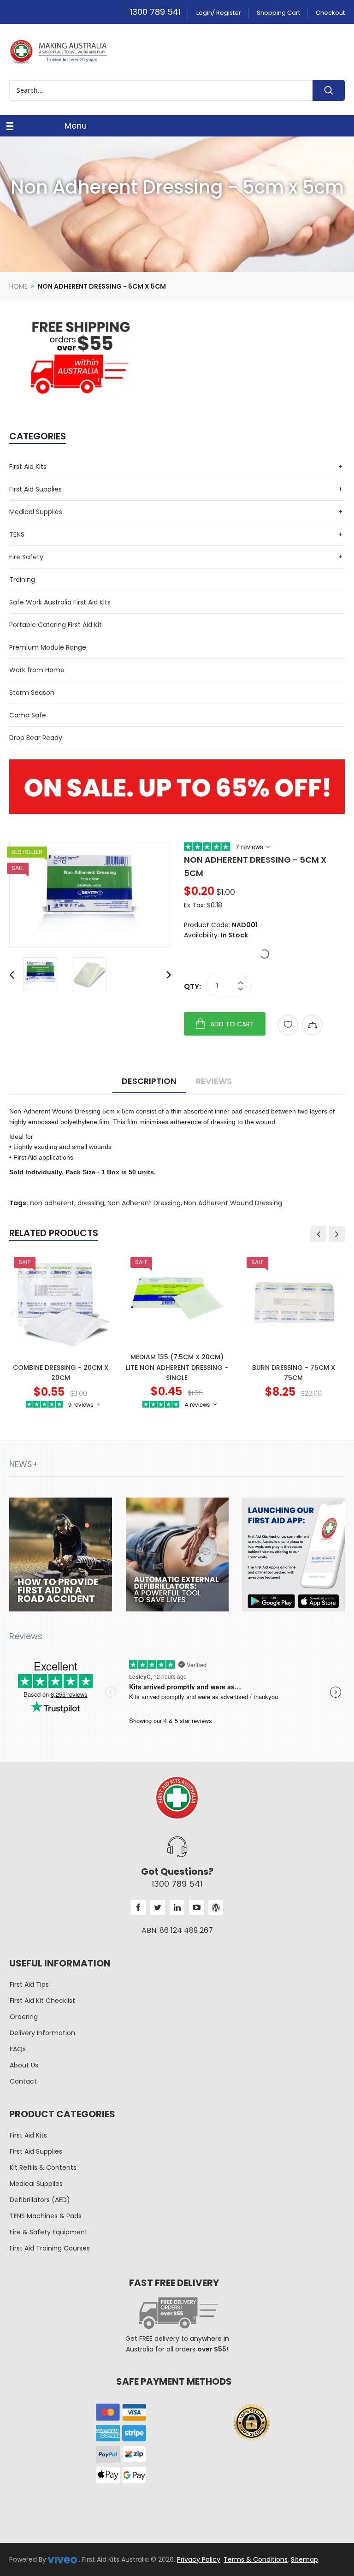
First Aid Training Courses (50, 2248)
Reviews (214, 1081)
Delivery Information (42, 2033)
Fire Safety (26, 557)
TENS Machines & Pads (46, 2216)
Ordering (24, 2017)
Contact (23, 2081)
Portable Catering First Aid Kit (56, 625)
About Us (24, 2065)
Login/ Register (219, 13)
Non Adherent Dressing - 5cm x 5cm (102, 286)
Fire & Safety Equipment (49, 2232)
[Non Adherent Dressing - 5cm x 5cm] (90, 895)
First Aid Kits (28, 467)
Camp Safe (28, 715)
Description (149, 1081)
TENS (17, 534)
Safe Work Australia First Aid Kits (60, 602)
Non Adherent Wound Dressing (233, 1203)
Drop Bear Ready (36, 738)
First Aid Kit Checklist (42, 2001)
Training (22, 580)
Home (18, 286)
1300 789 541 (155, 12)
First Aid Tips (29, 1984)
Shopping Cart (278, 13)
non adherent (52, 1203)
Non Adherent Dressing (144, 1203)
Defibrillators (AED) (40, 2200)
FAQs (18, 2049)
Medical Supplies (36, 512)
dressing (91, 1203)
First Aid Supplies (35, 489)
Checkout (330, 13)
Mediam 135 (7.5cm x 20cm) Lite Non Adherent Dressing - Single (177, 1367)
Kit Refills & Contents (43, 2167)
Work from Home (37, 670)
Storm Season (32, 693)
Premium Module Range (48, 647)
